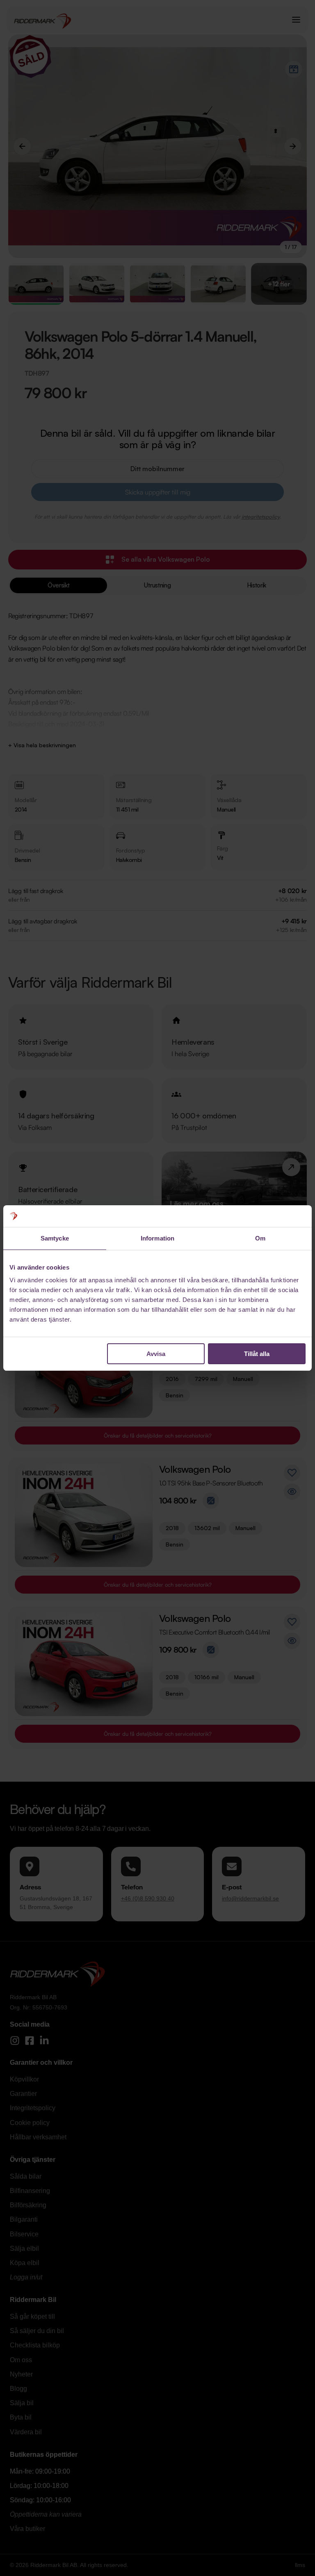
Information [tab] (157, 1238)
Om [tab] (260, 1238)
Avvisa (156, 1354)
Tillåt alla (257, 1354)
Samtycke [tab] (55, 1238)
